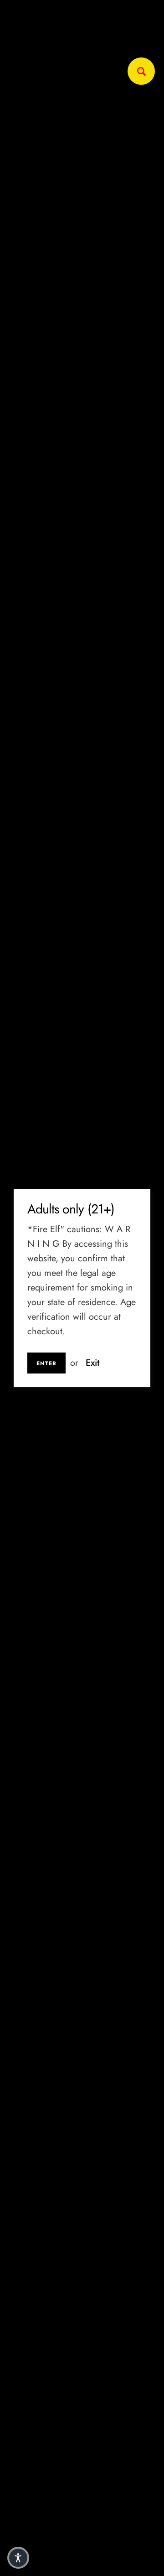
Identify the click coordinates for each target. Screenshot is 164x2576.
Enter (46, 1363)
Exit (92, 1363)
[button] (18, 2558)
